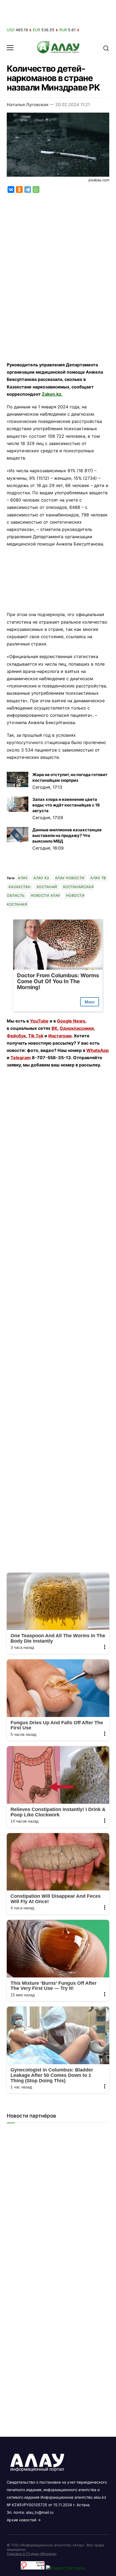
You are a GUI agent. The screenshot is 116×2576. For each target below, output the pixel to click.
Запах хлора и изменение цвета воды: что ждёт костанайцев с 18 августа (66, 805)
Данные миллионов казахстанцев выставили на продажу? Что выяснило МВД (67, 835)
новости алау (45, 895)
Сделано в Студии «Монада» (32, 2554)
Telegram (21, 1058)
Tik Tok (36, 1036)
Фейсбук (16, 1036)
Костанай (47, 887)
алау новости (70, 878)
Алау (23, 878)
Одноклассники (77, 1028)
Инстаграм (60, 1036)
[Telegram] (28, 190)
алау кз (41, 878)
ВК (54, 1028)
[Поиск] (106, 48)
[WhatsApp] (36, 190)
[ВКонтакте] (11, 190)
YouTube (39, 1021)
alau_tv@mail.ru (40, 2512)
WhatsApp (98, 1050)
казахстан (20, 887)
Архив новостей (21, 2520)
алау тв (98, 878)
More (90, 1002)
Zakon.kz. (52, 394)
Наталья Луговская (28, 105)
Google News (71, 1021)
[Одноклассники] (19, 190)
